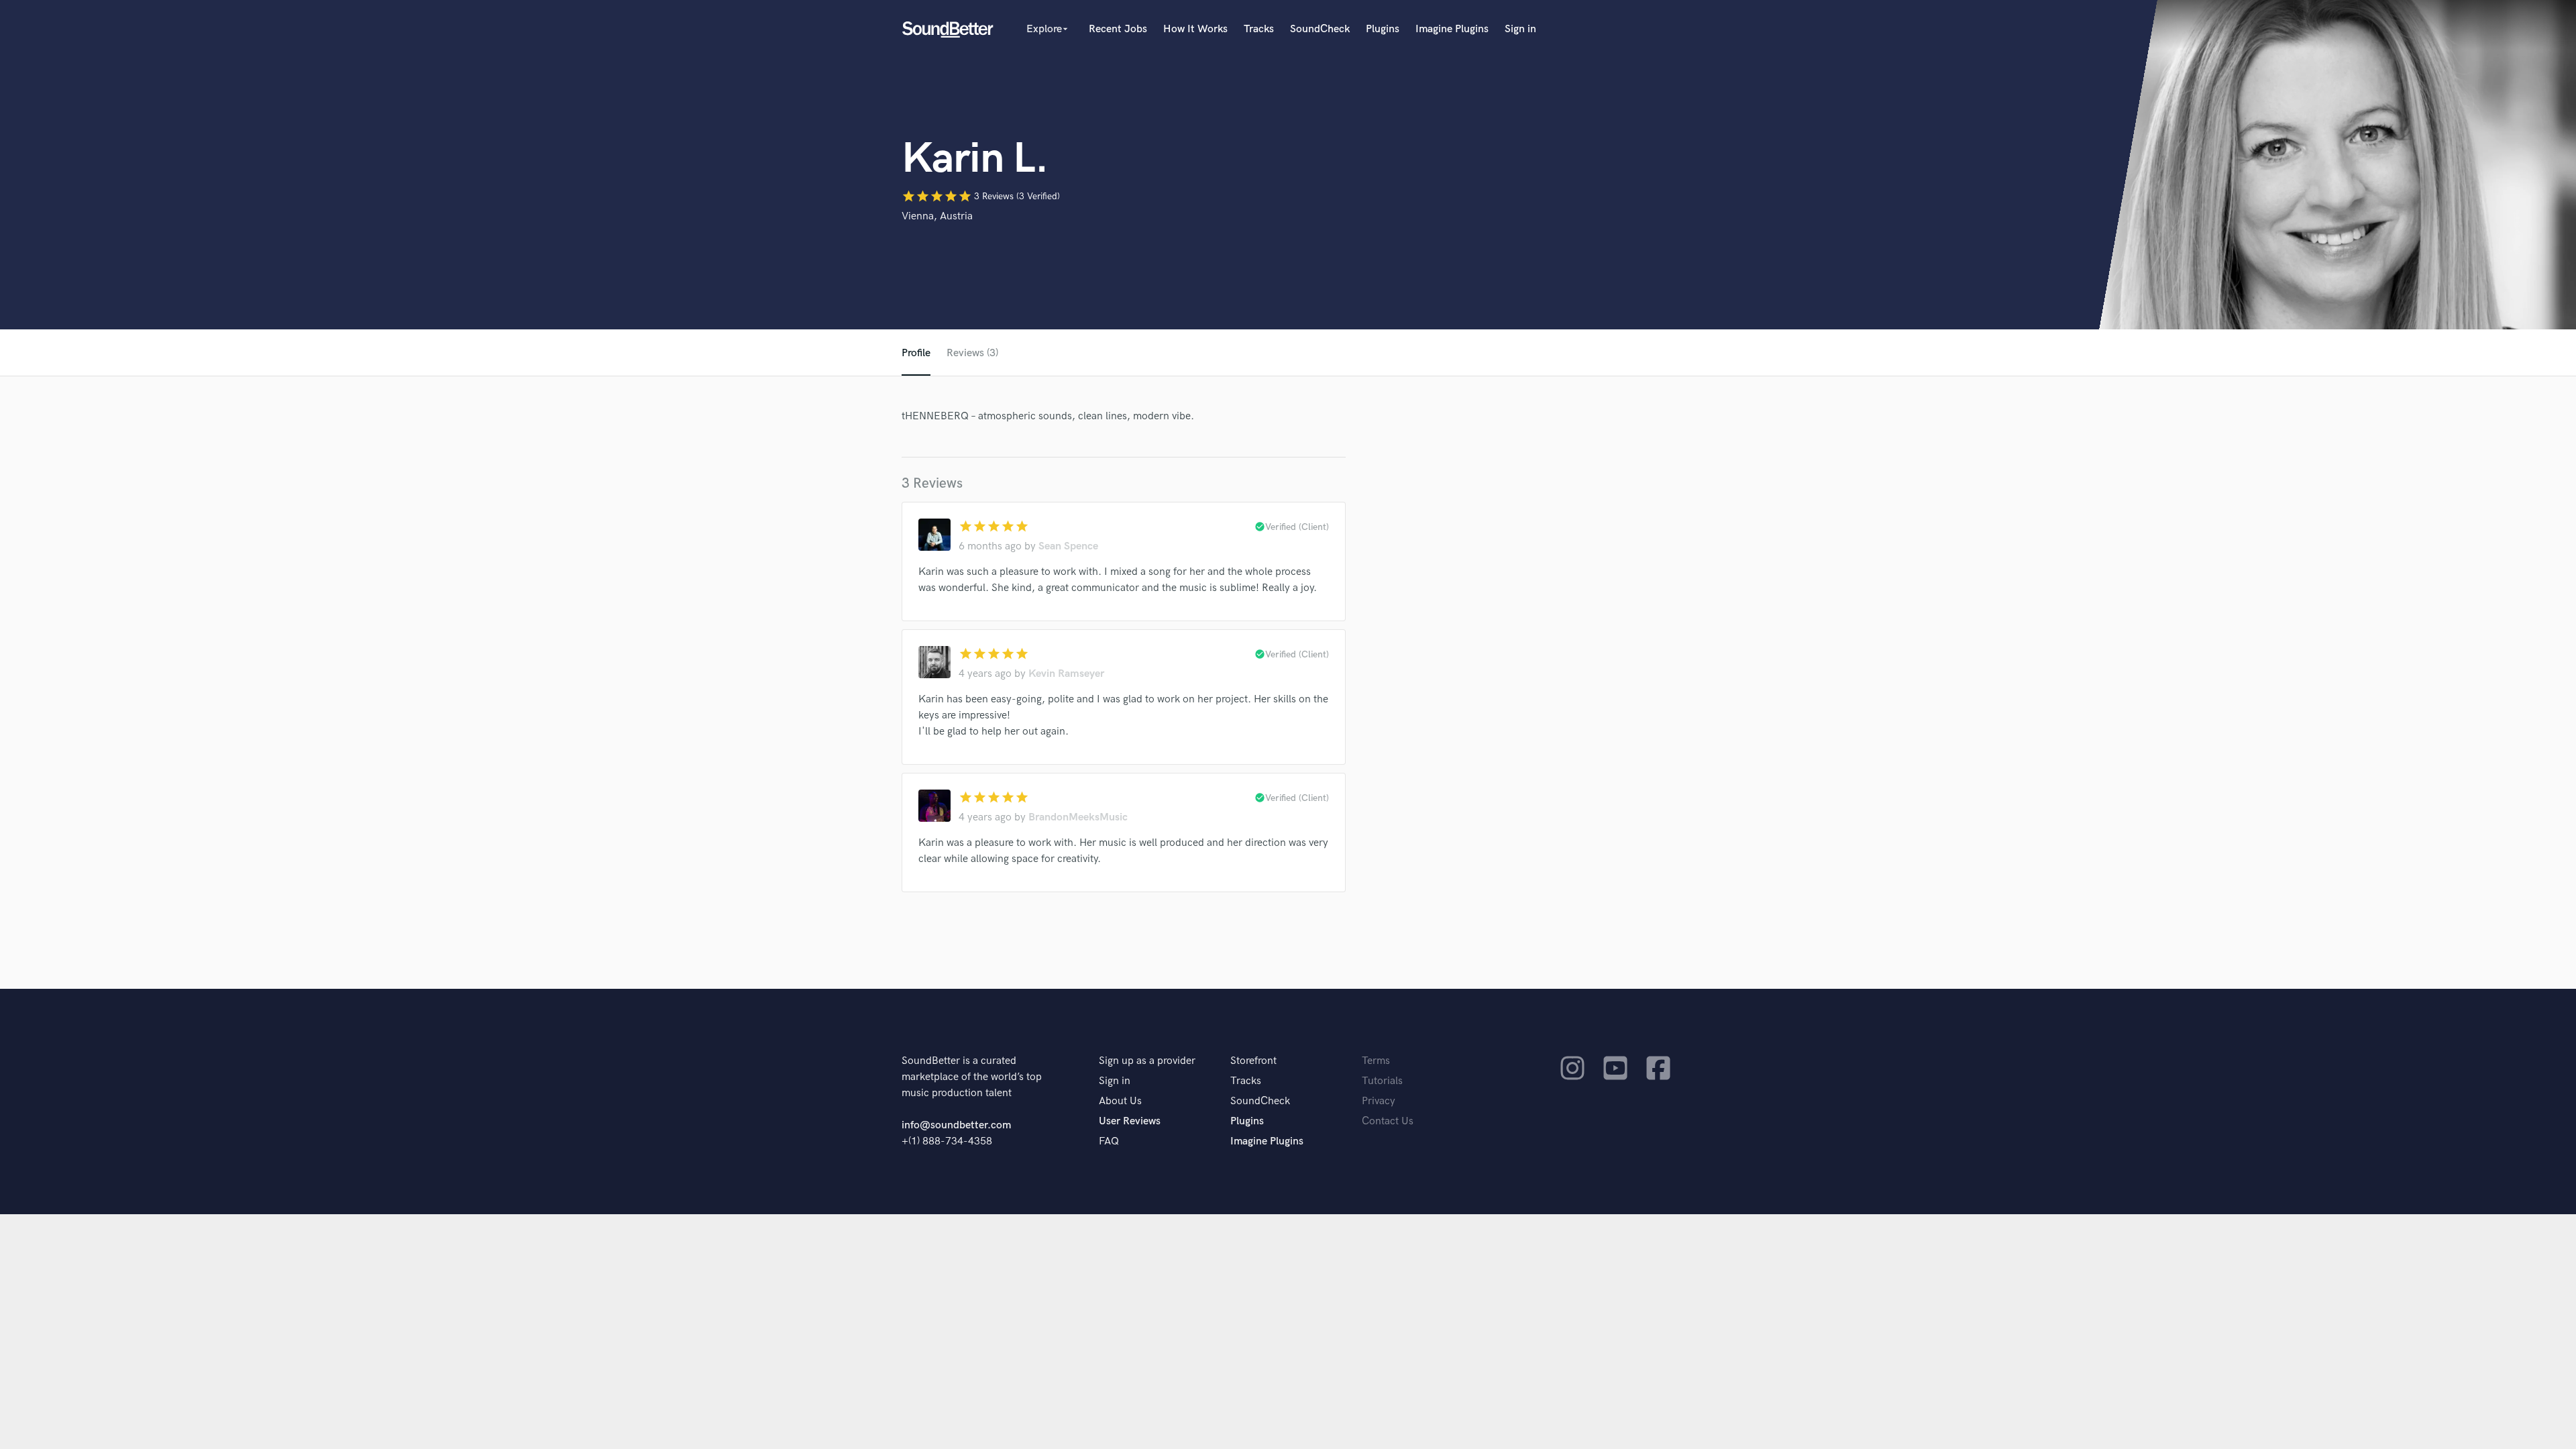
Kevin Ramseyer (1066, 674)
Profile (916, 353)
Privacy (1379, 1101)
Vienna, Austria (937, 216)
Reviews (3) (972, 353)
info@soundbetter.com (956, 1125)
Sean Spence (1068, 546)
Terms (1376, 1061)
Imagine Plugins (1452, 29)
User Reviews (1130, 1121)
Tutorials (1382, 1081)
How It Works (1195, 29)
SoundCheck (1320, 29)
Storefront (1253, 1061)
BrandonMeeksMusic (1078, 817)
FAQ (1109, 1141)
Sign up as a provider (1147, 1061)
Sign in (1520, 29)
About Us (1120, 1101)
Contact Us (1388, 1121)
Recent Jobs (1118, 29)
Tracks (1259, 29)
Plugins (1383, 29)
